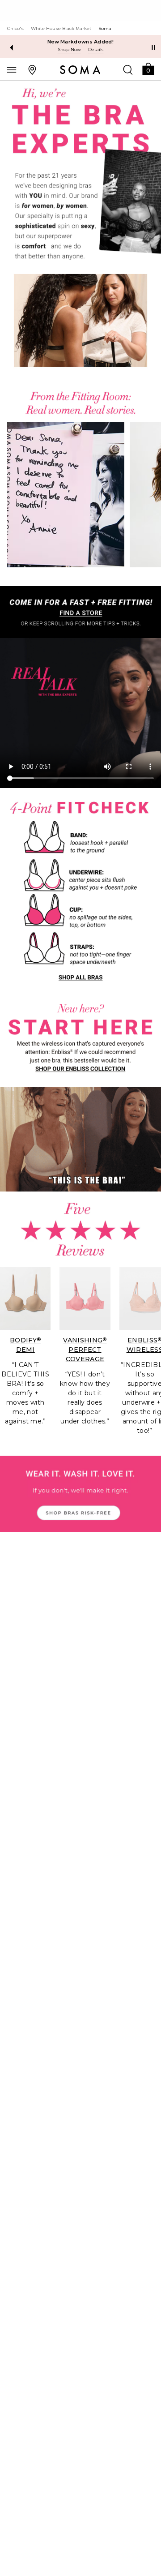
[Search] (128, 69)
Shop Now (69, 49)
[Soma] (80, 70)
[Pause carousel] (153, 47)
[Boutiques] (32, 69)
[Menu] (12, 69)
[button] (148, 68)
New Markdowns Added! (80, 42)
